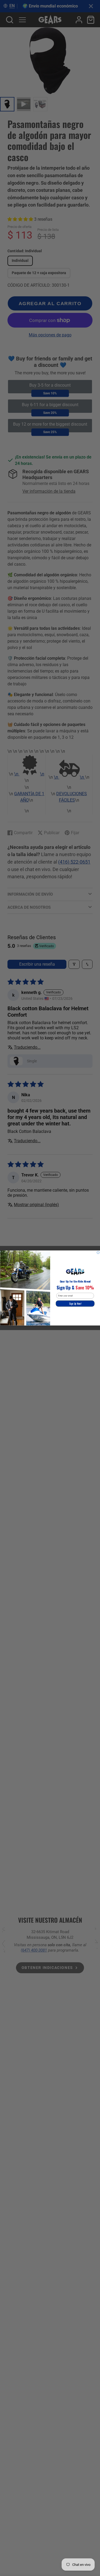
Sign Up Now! (75, 1304)
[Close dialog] (98, 1252)
